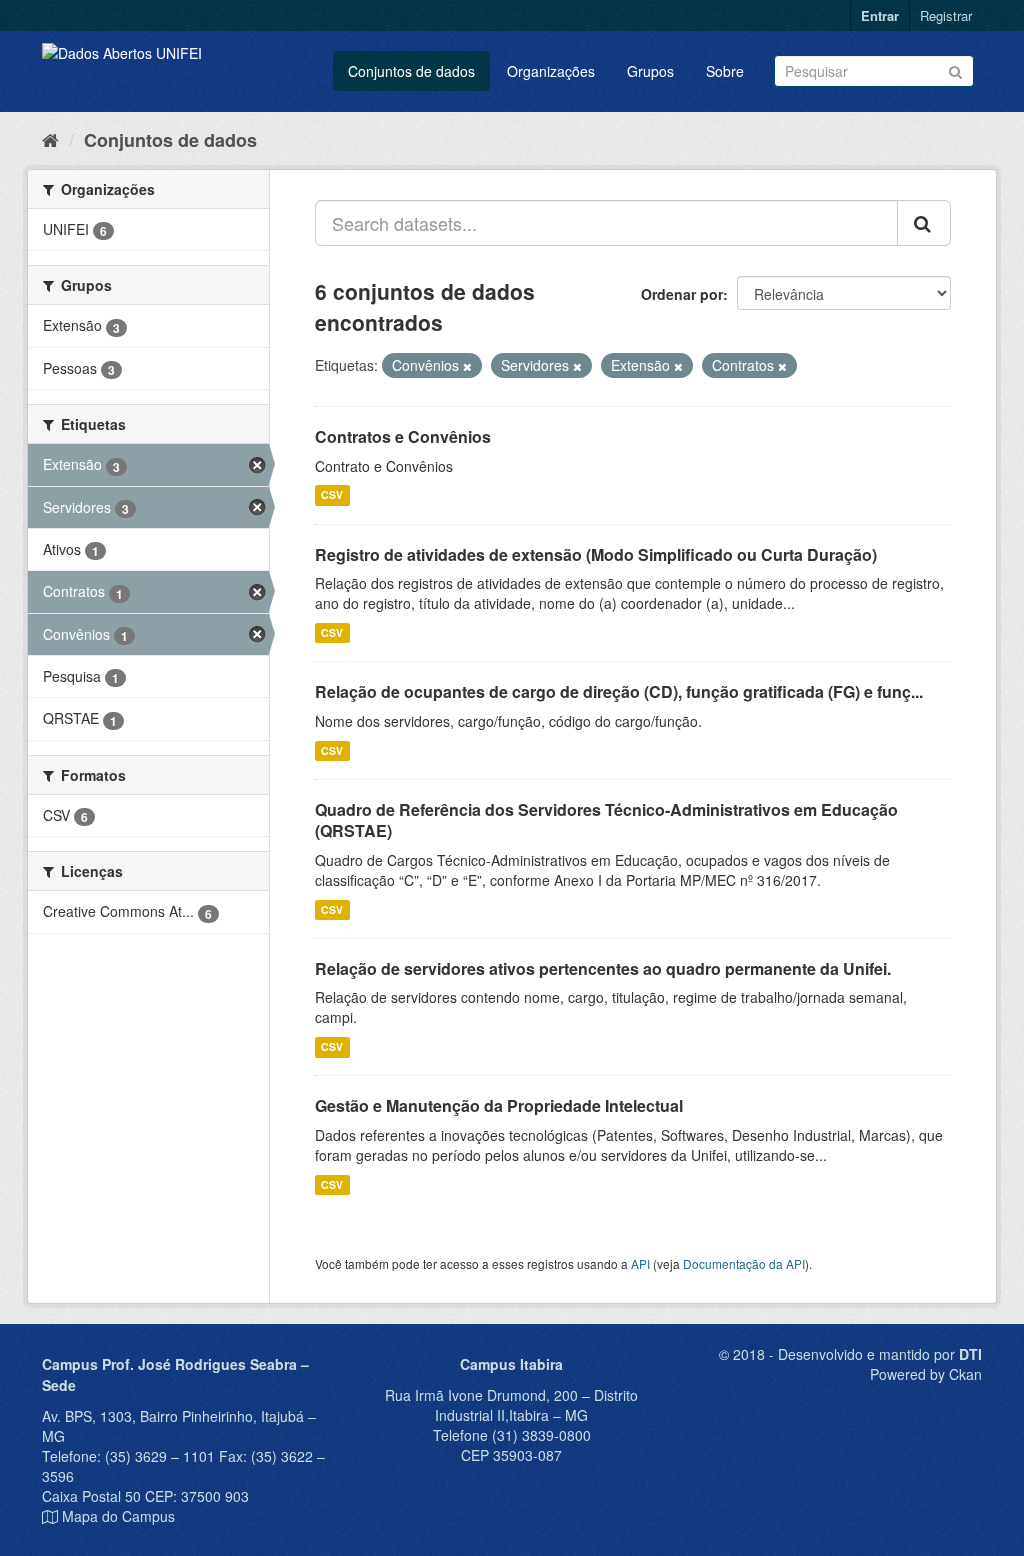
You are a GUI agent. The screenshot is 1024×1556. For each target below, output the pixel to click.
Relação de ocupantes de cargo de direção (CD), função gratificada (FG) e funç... (619, 691)
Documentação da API (744, 1263)
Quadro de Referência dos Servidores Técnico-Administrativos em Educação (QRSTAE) (606, 820)
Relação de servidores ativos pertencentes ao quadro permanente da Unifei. (603, 968)
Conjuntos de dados (411, 71)
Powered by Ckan (926, 1374)
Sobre (725, 71)
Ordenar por (682, 294)
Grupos (650, 71)
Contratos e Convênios (403, 436)
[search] (924, 223)
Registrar (946, 15)
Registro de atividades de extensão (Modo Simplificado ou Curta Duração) (596, 554)
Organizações (551, 71)
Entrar (880, 15)
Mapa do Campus (118, 1516)
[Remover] (467, 366)
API (640, 1263)
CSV (332, 495)
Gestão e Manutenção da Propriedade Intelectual (499, 1105)
